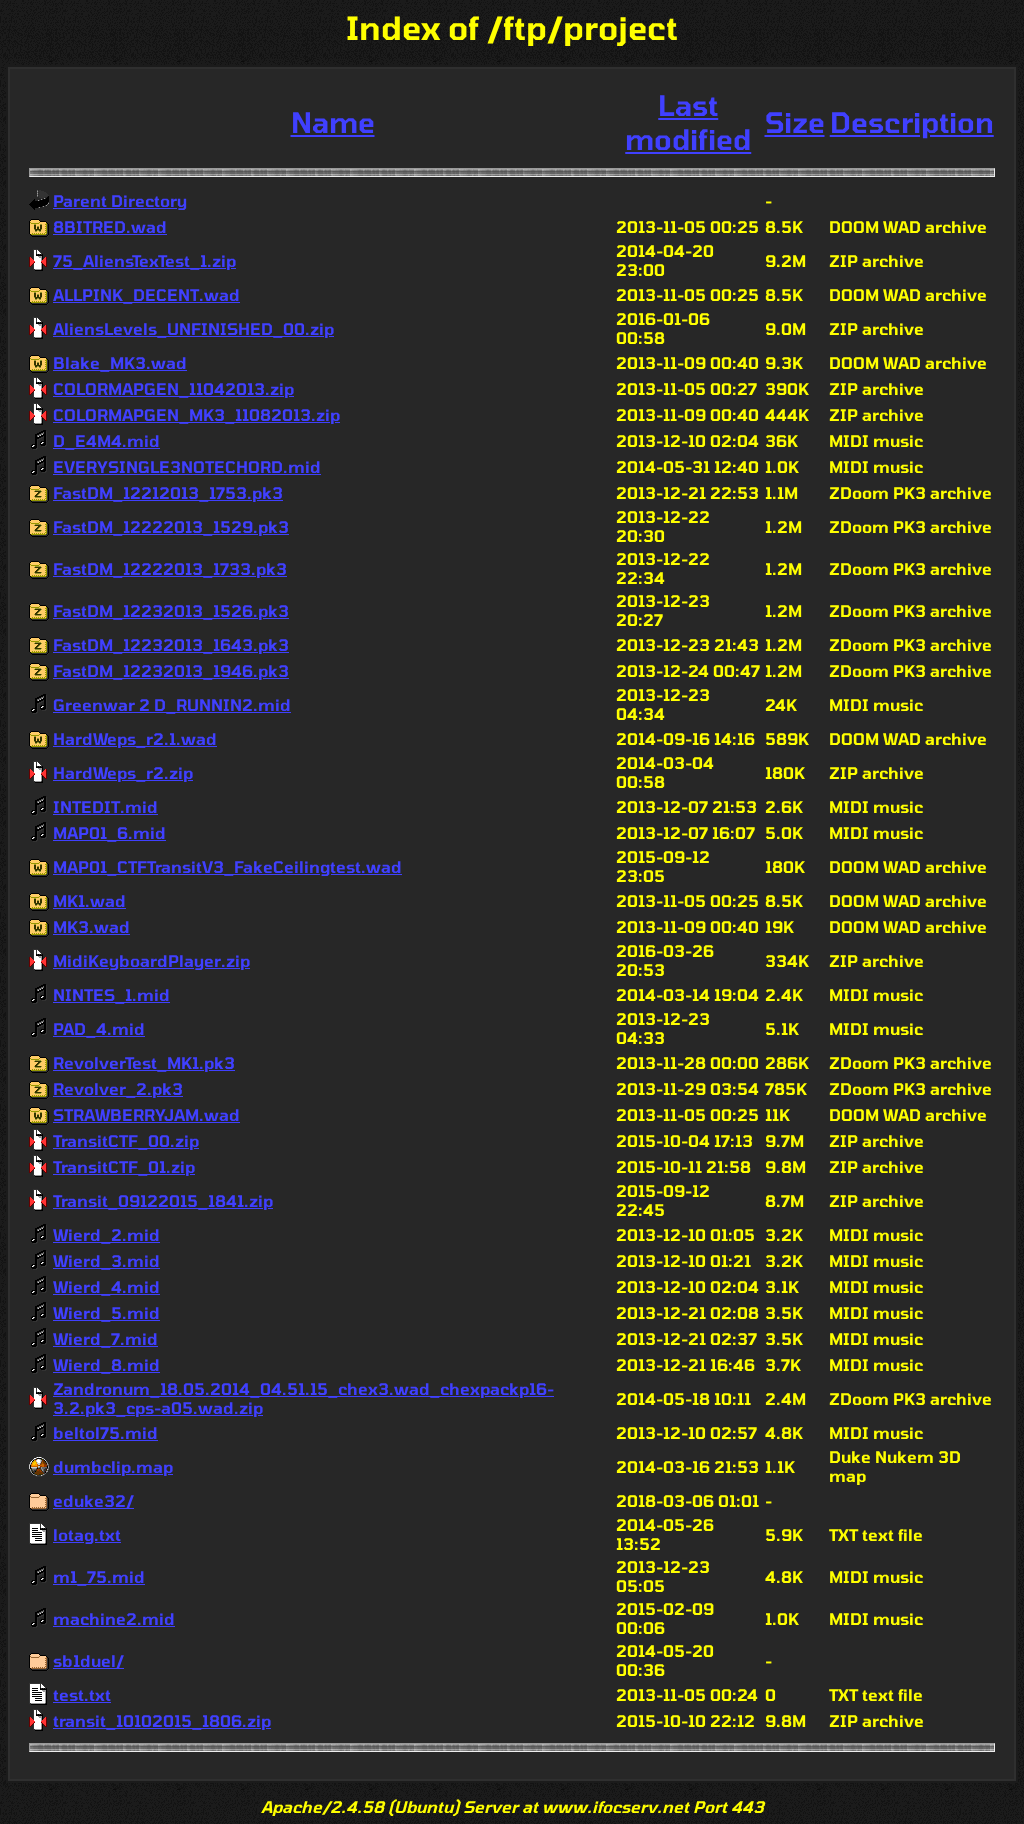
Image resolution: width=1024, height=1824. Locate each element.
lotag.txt (87, 1534)
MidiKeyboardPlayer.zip (151, 960)
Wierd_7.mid (105, 1338)
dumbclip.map (113, 1466)
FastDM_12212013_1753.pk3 (168, 492)
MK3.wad (91, 926)
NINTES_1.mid (111, 994)
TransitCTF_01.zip (124, 1166)
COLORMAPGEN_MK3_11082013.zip (196, 414)
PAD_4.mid (99, 1028)
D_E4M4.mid (106, 440)
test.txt (82, 1694)
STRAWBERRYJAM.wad (146, 1114)
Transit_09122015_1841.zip (163, 1200)
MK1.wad (89, 900)
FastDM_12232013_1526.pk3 (171, 610)
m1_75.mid (99, 1576)
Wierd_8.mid (106, 1364)
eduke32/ (93, 1500)
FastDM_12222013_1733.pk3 (170, 568)
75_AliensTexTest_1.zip (144, 260)
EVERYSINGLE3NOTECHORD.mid (187, 466)
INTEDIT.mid (105, 806)
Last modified (688, 122)
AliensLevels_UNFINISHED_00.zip (193, 328)
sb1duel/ (88, 1660)
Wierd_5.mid (106, 1312)
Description (912, 122)
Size (795, 122)
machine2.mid (114, 1618)
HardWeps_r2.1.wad (135, 738)
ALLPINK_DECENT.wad (146, 294)
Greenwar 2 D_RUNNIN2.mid (172, 704)
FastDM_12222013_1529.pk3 (171, 526)
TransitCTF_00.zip (126, 1140)
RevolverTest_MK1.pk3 (144, 1062)
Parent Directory (120, 200)
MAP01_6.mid (109, 832)
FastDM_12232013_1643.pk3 (171, 644)
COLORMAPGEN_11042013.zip (173, 388)
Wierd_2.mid (106, 1234)
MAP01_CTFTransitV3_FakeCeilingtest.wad (227, 866)
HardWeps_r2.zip (123, 772)
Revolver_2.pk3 (118, 1088)
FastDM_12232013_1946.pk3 (171, 670)
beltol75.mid (105, 1432)
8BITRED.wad (110, 226)
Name (333, 122)
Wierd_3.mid (106, 1260)
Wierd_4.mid (106, 1286)
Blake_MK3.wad (120, 362)
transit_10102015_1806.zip (162, 1720)
